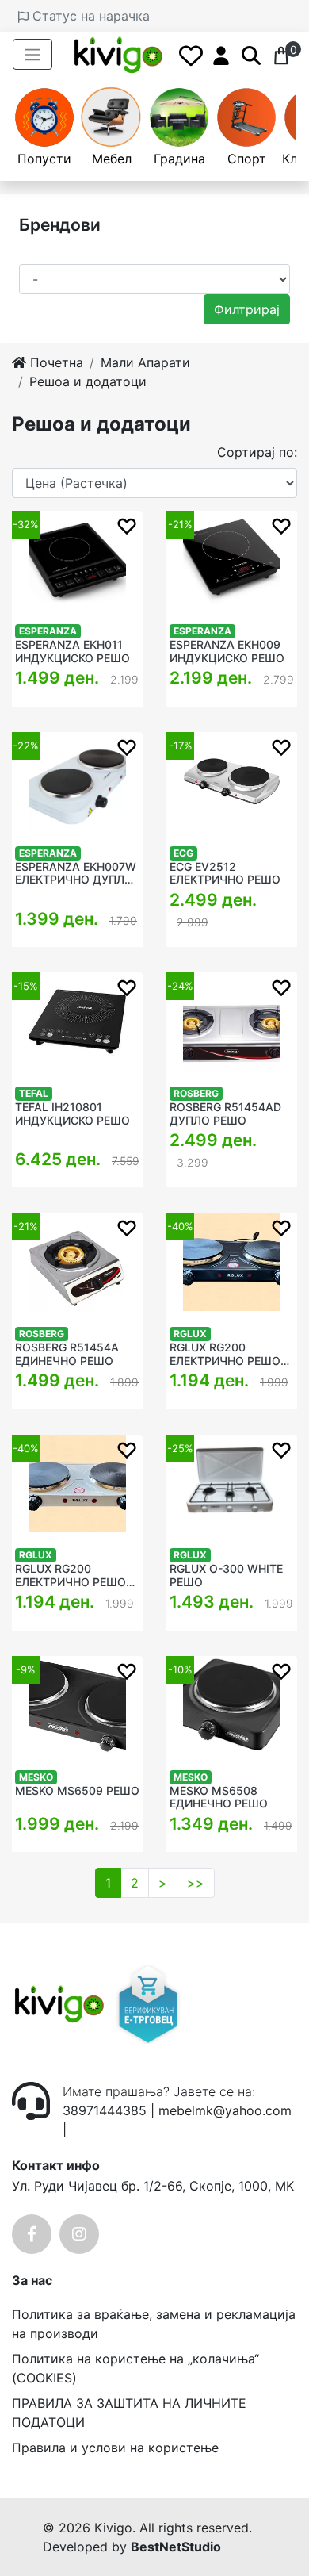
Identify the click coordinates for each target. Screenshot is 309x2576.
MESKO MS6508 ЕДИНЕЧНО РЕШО (219, 1798)
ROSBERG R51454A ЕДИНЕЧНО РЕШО (67, 1354)
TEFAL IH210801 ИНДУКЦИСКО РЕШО (72, 1114)
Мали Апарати (145, 362)
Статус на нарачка (89, 16)
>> (196, 1883)
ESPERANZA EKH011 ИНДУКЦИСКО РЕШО (72, 652)
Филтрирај (247, 309)
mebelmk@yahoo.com (225, 2110)
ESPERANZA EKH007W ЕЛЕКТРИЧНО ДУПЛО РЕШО (76, 874)
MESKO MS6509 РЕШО (77, 1791)
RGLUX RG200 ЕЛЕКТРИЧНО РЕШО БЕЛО (71, 1576)
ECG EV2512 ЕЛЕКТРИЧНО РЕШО (225, 874)
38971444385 (105, 2110)
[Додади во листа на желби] (127, 525)
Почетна (55, 362)
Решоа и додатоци (88, 381)
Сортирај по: (257, 452)
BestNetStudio (176, 2547)
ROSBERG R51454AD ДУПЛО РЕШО (225, 1114)
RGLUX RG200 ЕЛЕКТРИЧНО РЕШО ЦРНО (225, 1355)
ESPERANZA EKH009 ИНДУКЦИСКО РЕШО (227, 652)
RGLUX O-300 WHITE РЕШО (226, 1575)
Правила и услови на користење (115, 2448)
